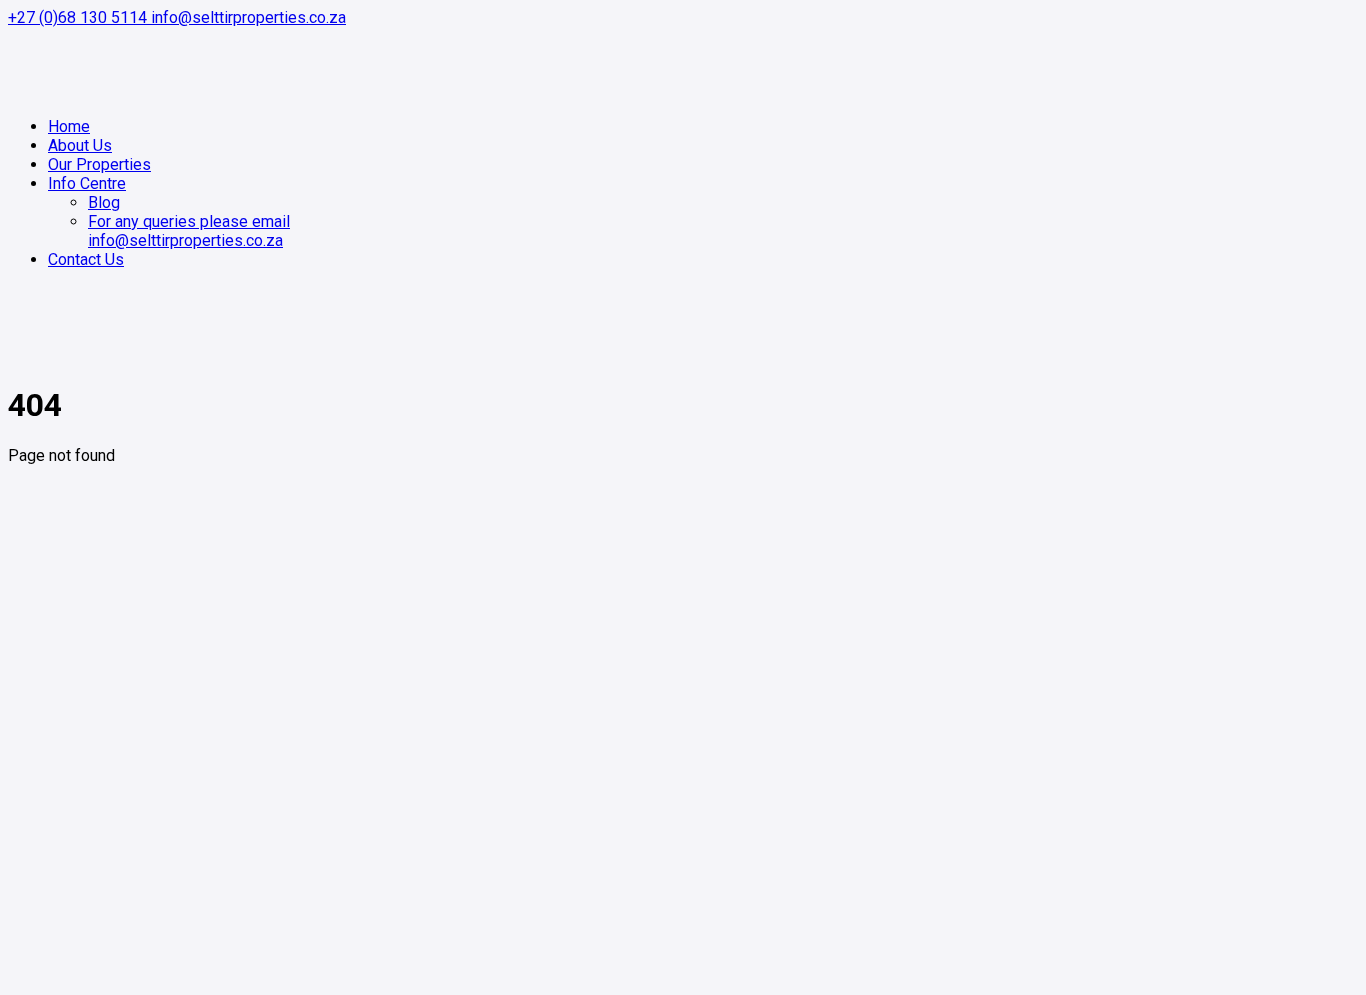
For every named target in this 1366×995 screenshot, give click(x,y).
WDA (392, 977)
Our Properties (99, 704)
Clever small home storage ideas (163, 859)
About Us (80, 666)
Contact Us (86, 723)
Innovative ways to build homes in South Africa (211, 821)
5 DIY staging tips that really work (165, 840)
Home (69, 647)
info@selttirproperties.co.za (248, 17)
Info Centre (87, 742)
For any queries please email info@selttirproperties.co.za (248, 685)
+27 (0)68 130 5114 (79, 17)
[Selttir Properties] (43, 91)
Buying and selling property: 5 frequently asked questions (249, 878)
